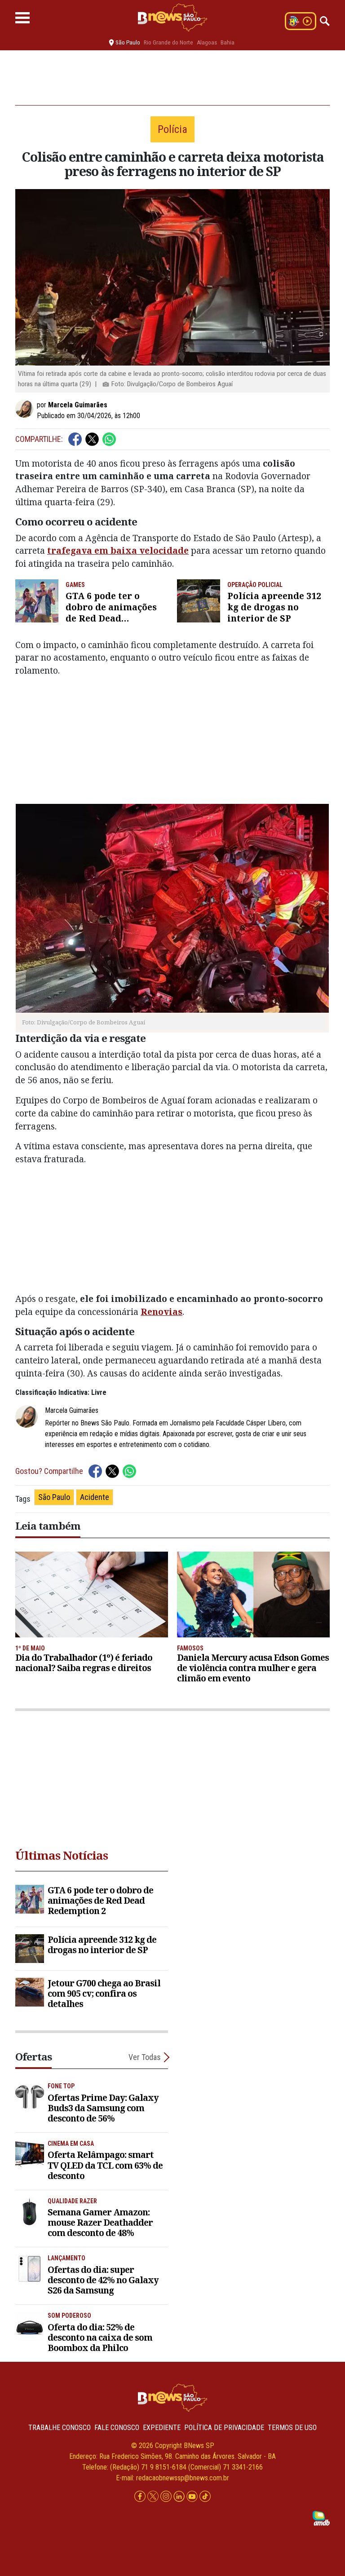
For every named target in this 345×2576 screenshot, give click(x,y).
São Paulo (54, 1497)
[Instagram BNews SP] (167, 2497)
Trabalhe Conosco (60, 2428)
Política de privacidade (224, 2428)
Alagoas (207, 42)
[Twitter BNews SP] (154, 2497)
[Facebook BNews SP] (141, 2497)
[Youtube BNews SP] (193, 2497)
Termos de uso (292, 2428)
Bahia (228, 42)
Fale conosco (117, 2428)
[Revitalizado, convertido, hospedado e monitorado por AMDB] (321, 2518)
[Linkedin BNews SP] (180, 2497)
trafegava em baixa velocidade (118, 550)
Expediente (162, 2428)
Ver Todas (145, 2057)
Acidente (95, 1497)
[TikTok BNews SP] (205, 2497)
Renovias (161, 1312)
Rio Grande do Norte (168, 42)
